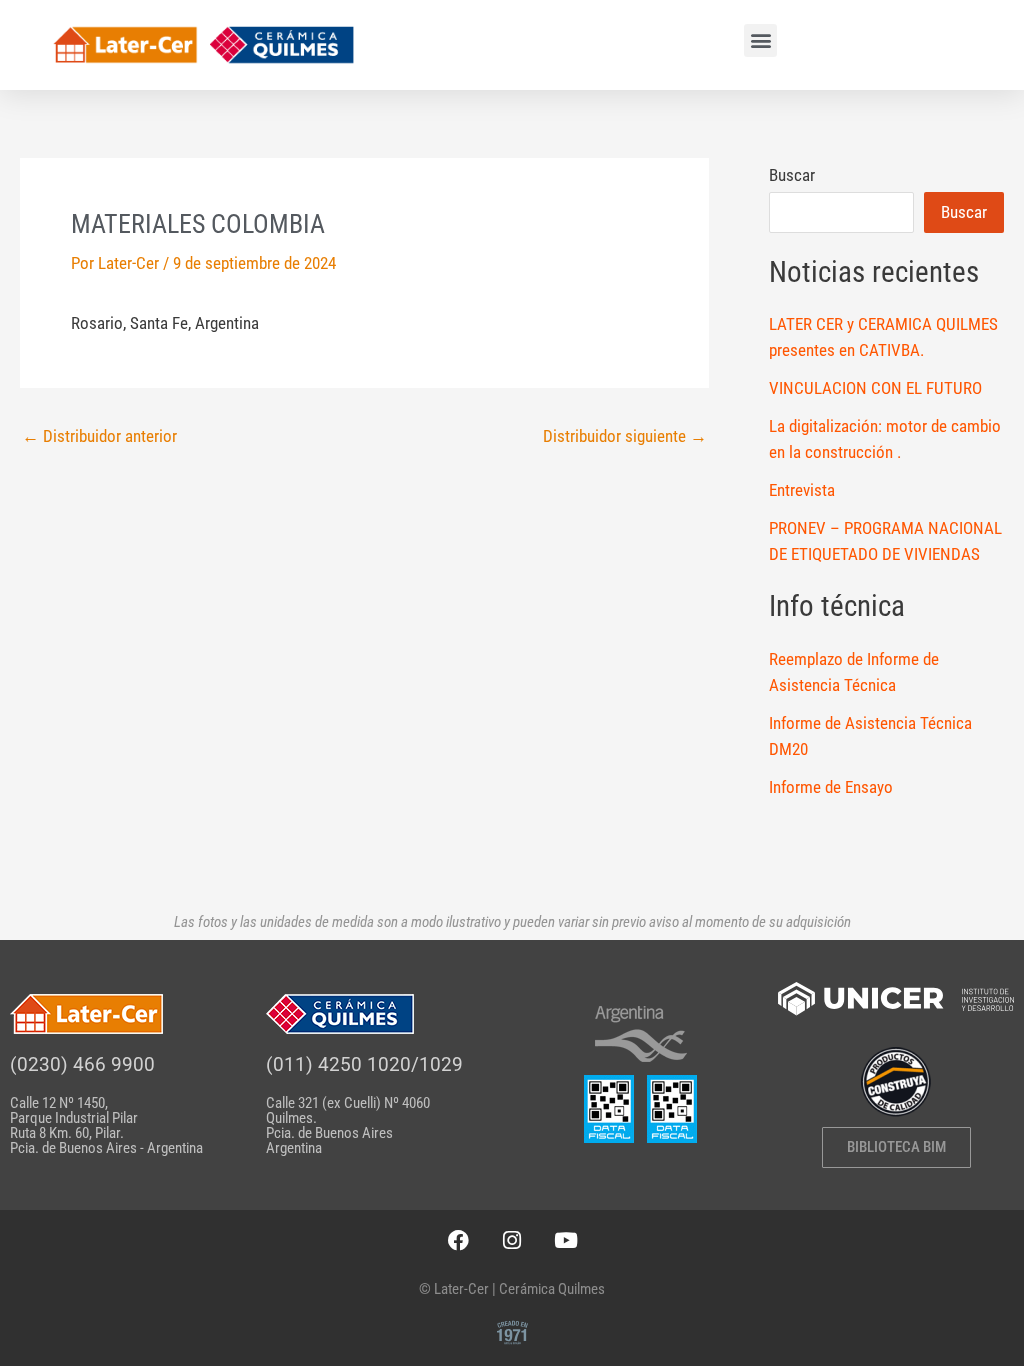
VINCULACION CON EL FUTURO (875, 388)
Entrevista (802, 490)
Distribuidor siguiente (625, 436)
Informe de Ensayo (831, 787)
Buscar (792, 175)
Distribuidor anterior (99, 436)
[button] (760, 40)
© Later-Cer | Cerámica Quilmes (512, 1289)
